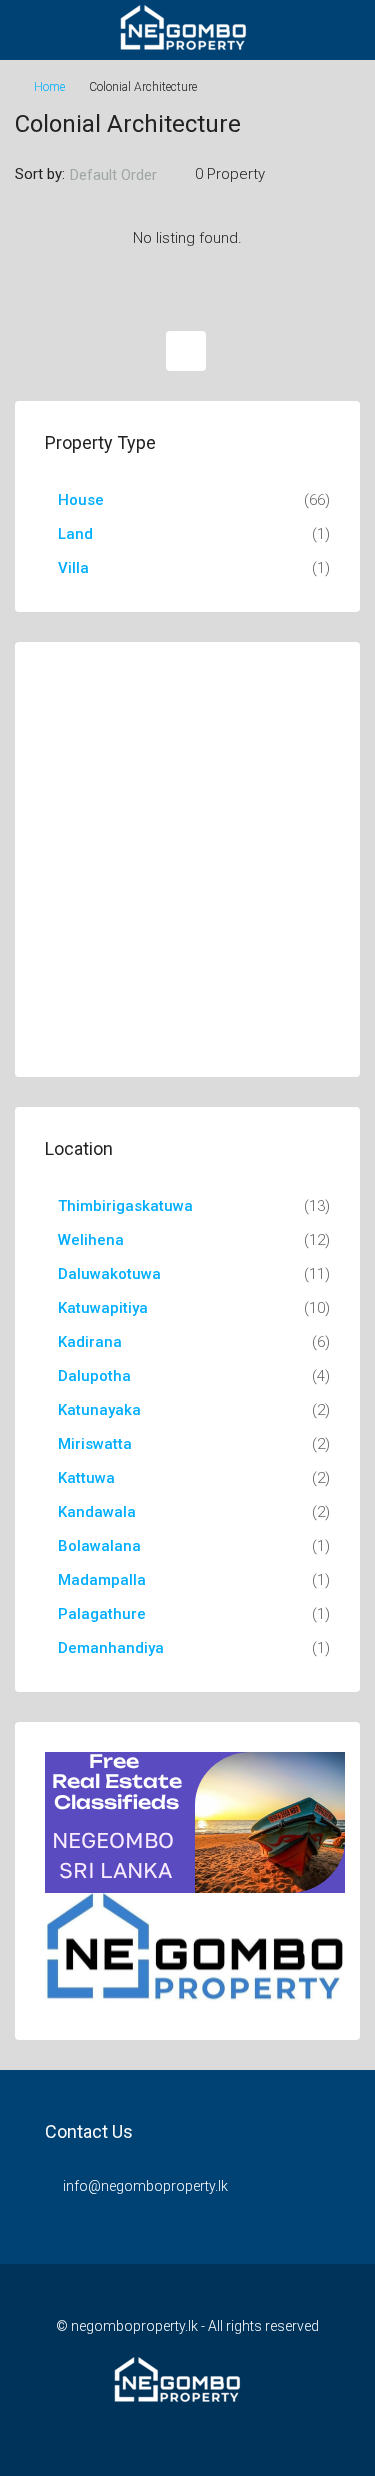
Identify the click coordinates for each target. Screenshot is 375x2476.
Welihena (91, 1240)
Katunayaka (99, 1410)
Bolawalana (99, 1546)
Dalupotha (94, 1376)
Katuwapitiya (103, 1308)
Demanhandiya (111, 1648)
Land (75, 534)
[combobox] (130, 175)
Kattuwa (86, 1478)
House (81, 500)
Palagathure (102, 1614)
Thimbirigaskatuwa (125, 1206)
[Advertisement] (187, 859)
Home (49, 87)
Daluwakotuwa (109, 1274)
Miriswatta (95, 1444)
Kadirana (90, 1342)
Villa (73, 568)
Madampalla (102, 1580)
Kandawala (97, 1512)
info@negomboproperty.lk (145, 2186)
